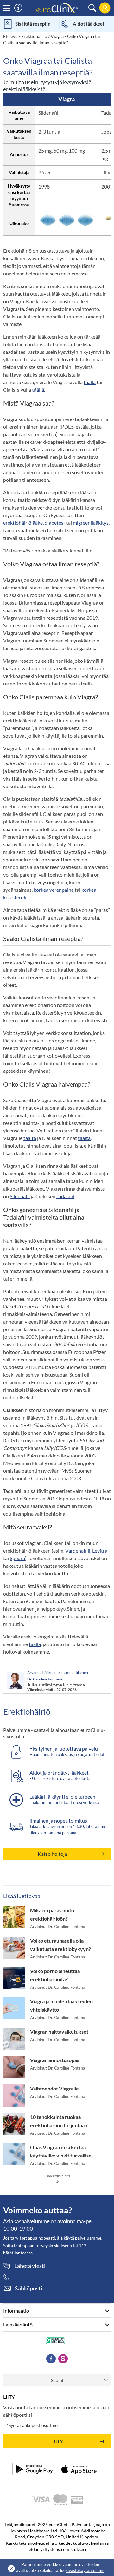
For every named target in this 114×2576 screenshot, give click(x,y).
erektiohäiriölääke (23, 523)
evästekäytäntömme (85, 2570)
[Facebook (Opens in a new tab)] (51, 2359)
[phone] (9, 2277)
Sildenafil (20, 1196)
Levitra (100, 1550)
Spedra (17, 1558)
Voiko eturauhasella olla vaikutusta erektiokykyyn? (60, 1945)
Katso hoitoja (52, 1854)
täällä (90, 382)
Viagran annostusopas (55, 2060)
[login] (105, 8)
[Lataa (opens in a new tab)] (34, 2469)
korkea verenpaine (54, 890)
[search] (92, 8)
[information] (18, 8)
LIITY (57, 2441)
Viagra (57, 36)
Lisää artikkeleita (57, 2176)
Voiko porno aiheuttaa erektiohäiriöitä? (55, 1975)
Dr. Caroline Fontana (45, 1679)
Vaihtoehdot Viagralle (54, 2088)
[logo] (57, 7)
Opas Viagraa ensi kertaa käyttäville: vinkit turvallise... (63, 2151)
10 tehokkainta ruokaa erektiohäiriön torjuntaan (59, 2121)
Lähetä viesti (30, 2266)
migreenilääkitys (91, 523)
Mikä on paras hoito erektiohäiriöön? (52, 1914)
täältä (30, 1138)
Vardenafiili (78, 1550)
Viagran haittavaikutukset (59, 2032)
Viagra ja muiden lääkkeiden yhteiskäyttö (61, 2005)
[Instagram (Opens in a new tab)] (63, 2359)
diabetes (54, 523)
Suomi (57, 2380)
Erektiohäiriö (34, 36)
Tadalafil (65, 1196)
